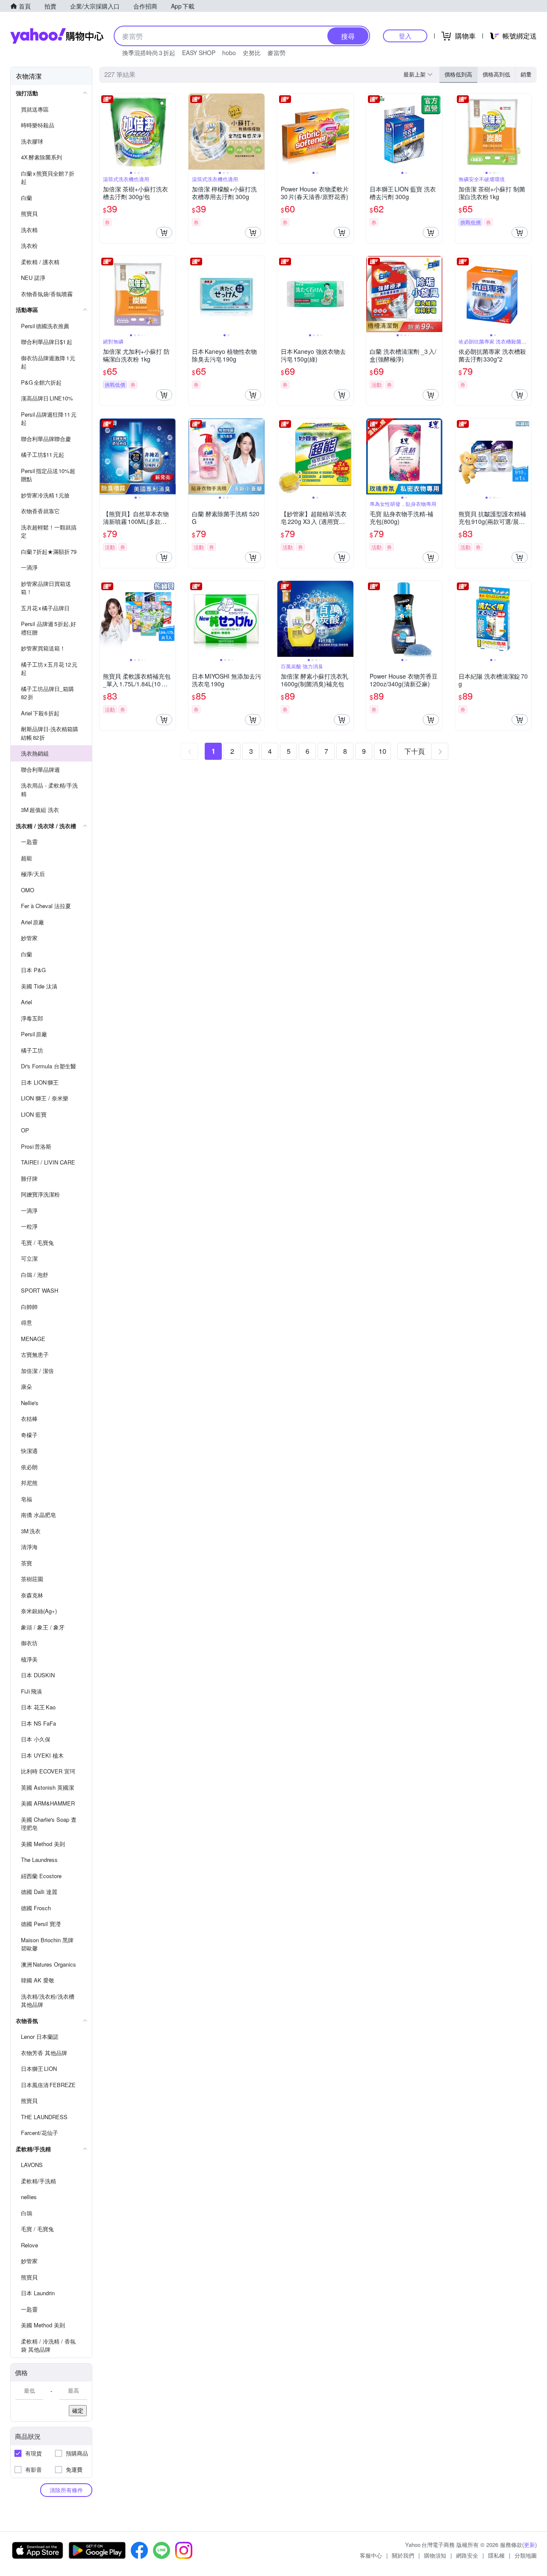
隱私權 (496, 2555)
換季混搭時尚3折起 (149, 53)
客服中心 (371, 2555)
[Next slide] (170, 132)
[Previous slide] (105, 132)
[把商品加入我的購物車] (164, 232)
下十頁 (415, 751)
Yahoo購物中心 (57, 36)
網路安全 (467, 2555)
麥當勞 (276, 53)
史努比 (252, 53)
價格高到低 (496, 74)
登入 (405, 36)
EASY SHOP (199, 53)
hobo (229, 53)
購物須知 (435, 2555)
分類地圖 (526, 2555)
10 (382, 751)
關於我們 (403, 2555)
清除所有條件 (66, 2490)
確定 (78, 2410)
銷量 (526, 74)
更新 (529, 2545)
